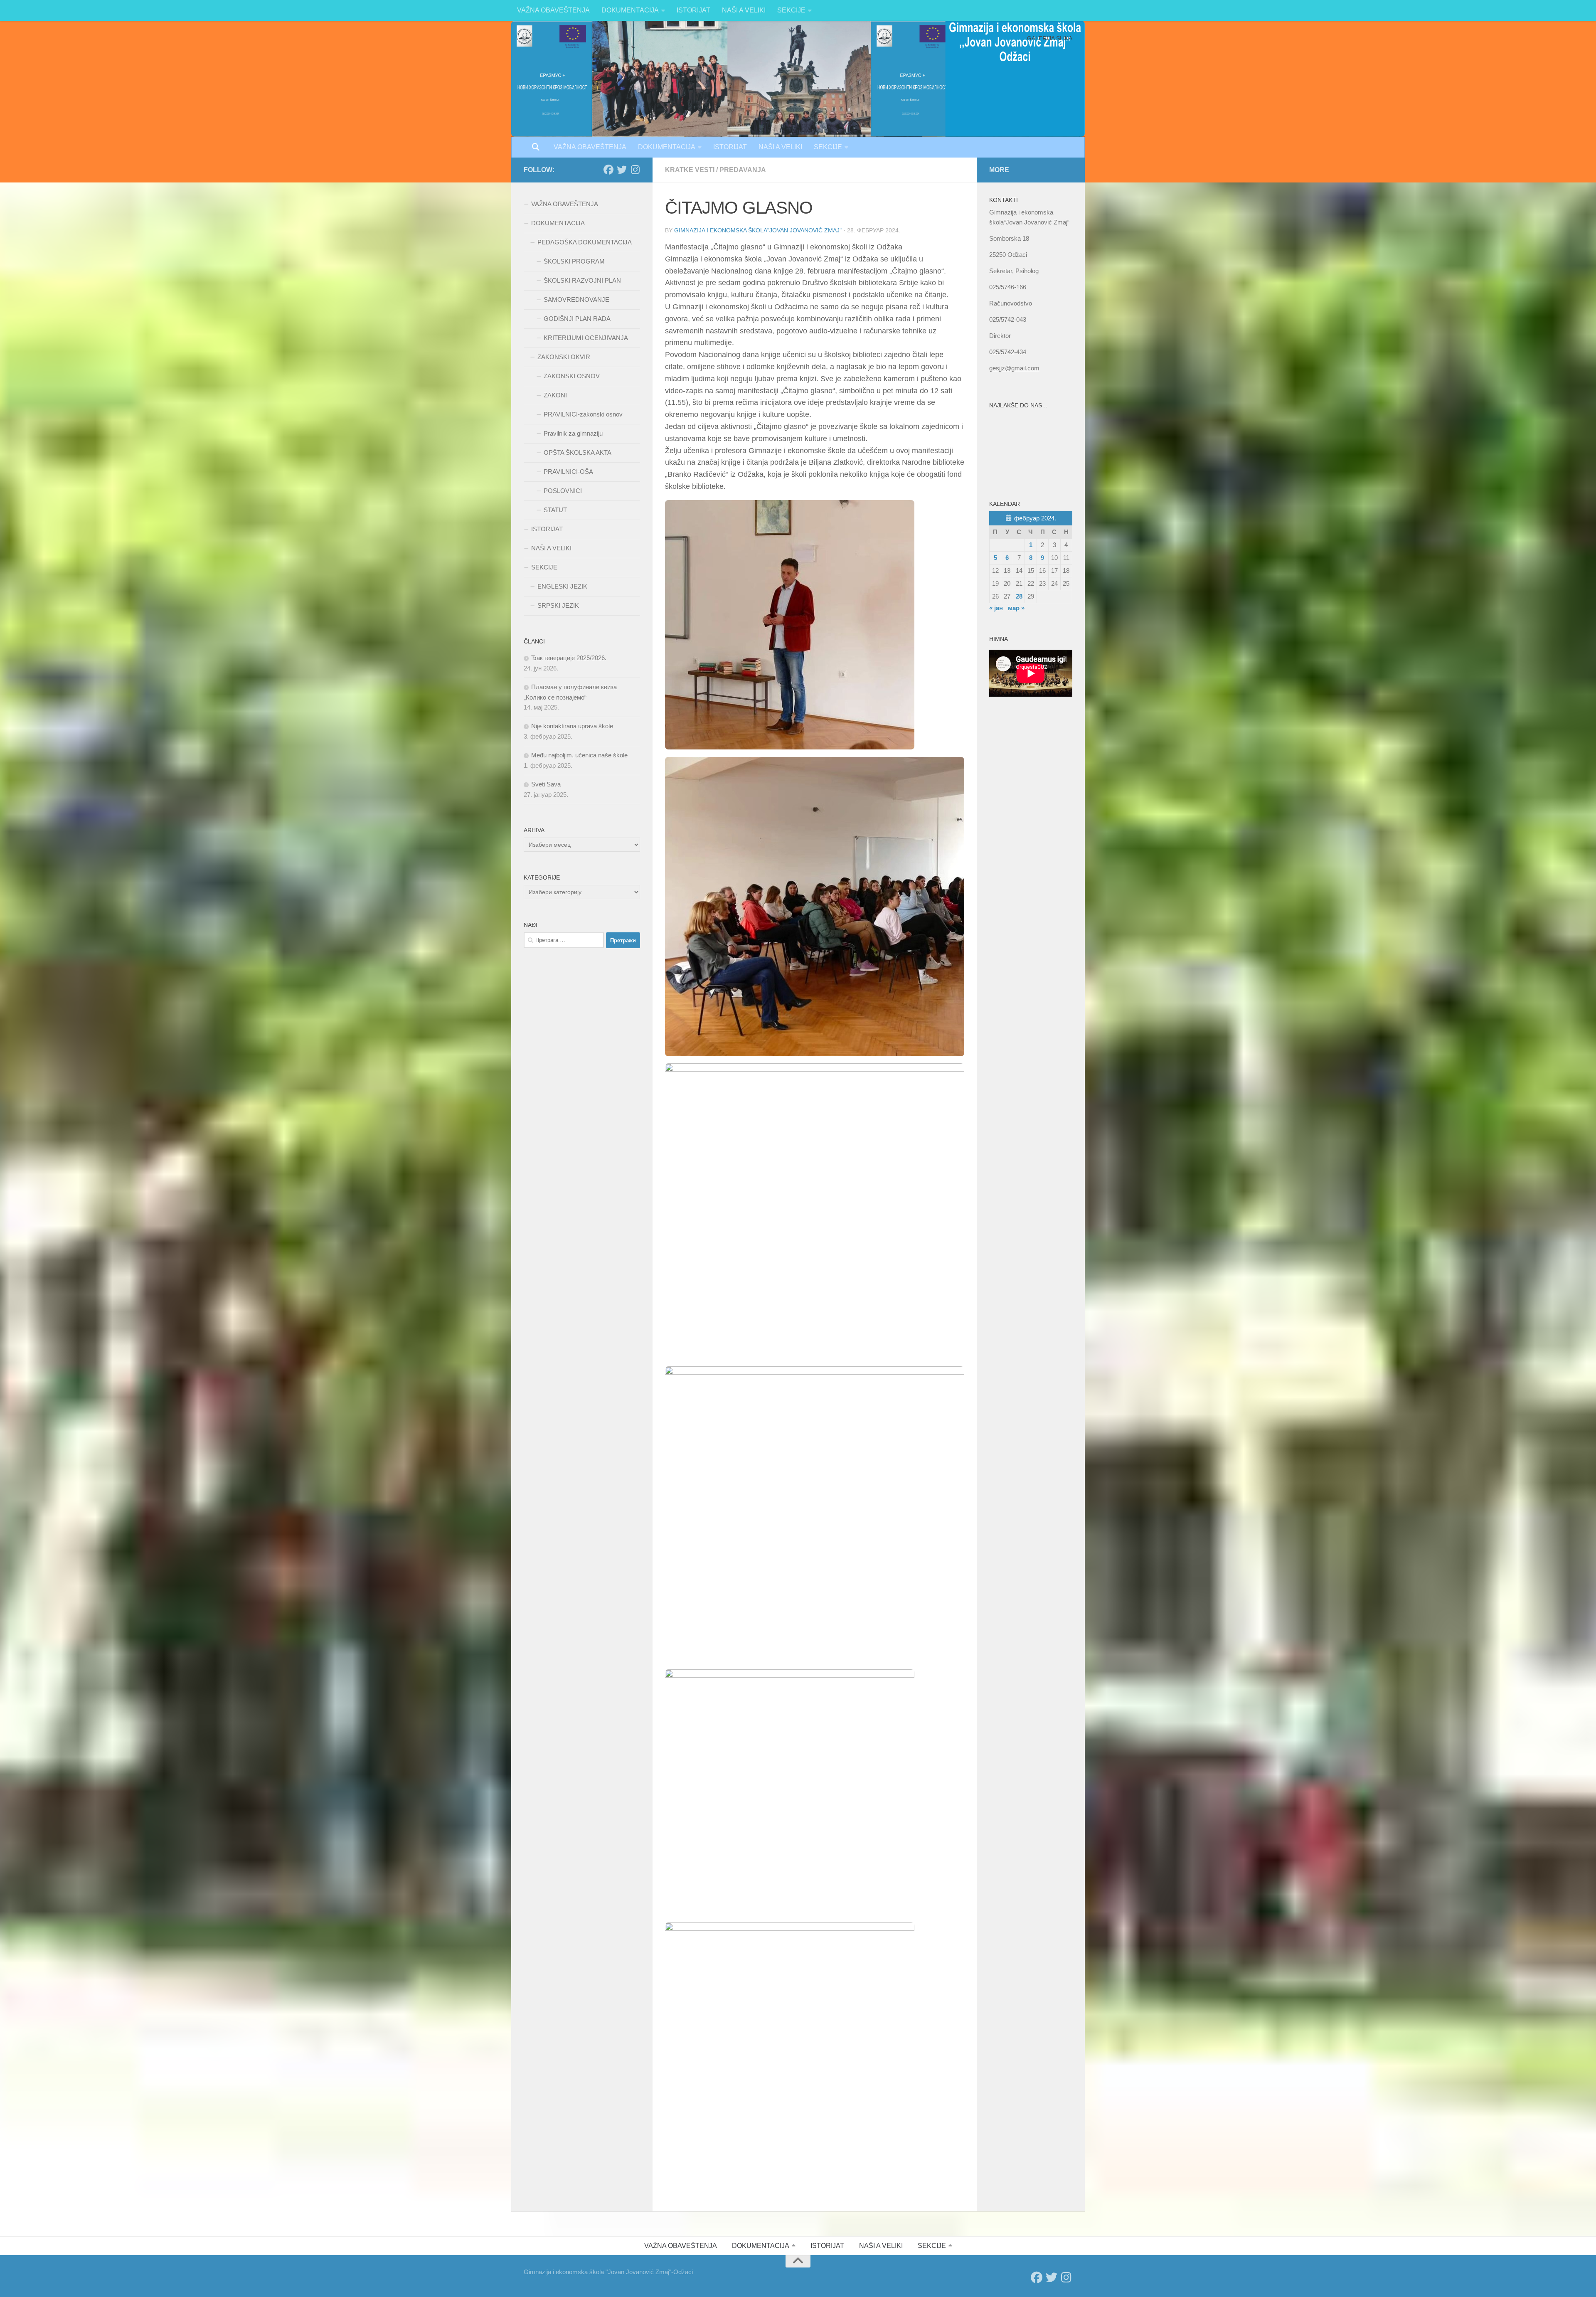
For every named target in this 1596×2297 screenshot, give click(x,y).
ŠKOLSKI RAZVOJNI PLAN (582, 280)
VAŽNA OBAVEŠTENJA (553, 10)
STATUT (555, 510)
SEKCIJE (791, 10)
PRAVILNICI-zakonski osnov (583, 414)
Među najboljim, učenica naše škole (579, 755)
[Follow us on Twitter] (622, 170)
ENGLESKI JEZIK (562, 586)
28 (1019, 596)
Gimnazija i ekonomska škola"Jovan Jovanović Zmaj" (758, 230)
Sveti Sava (546, 784)
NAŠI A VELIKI (744, 10)
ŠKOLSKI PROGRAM (574, 261)
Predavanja (743, 170)
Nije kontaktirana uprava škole (572, 726)
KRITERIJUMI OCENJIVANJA (586, 338)
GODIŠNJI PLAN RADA (577, 319)
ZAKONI (555, 395)
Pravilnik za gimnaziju (573, 433)
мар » (1016, 608)
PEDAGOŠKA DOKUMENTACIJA (585, 242)
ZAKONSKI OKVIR (564, 357)
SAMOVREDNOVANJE (576, 299)
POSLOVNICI (563, 491)
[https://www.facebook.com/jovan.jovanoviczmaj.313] (608, 170)
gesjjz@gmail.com (1014, 368)
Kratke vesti (690, 170)
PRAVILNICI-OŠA (568, 472)
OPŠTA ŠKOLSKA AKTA (578, 452)
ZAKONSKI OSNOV (572, 376)
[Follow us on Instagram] (635, 170)
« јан (996, 608)
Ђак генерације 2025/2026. (569, 658)
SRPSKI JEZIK (558, 605)
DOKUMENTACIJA (630, 10)
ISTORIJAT (693, 10)
